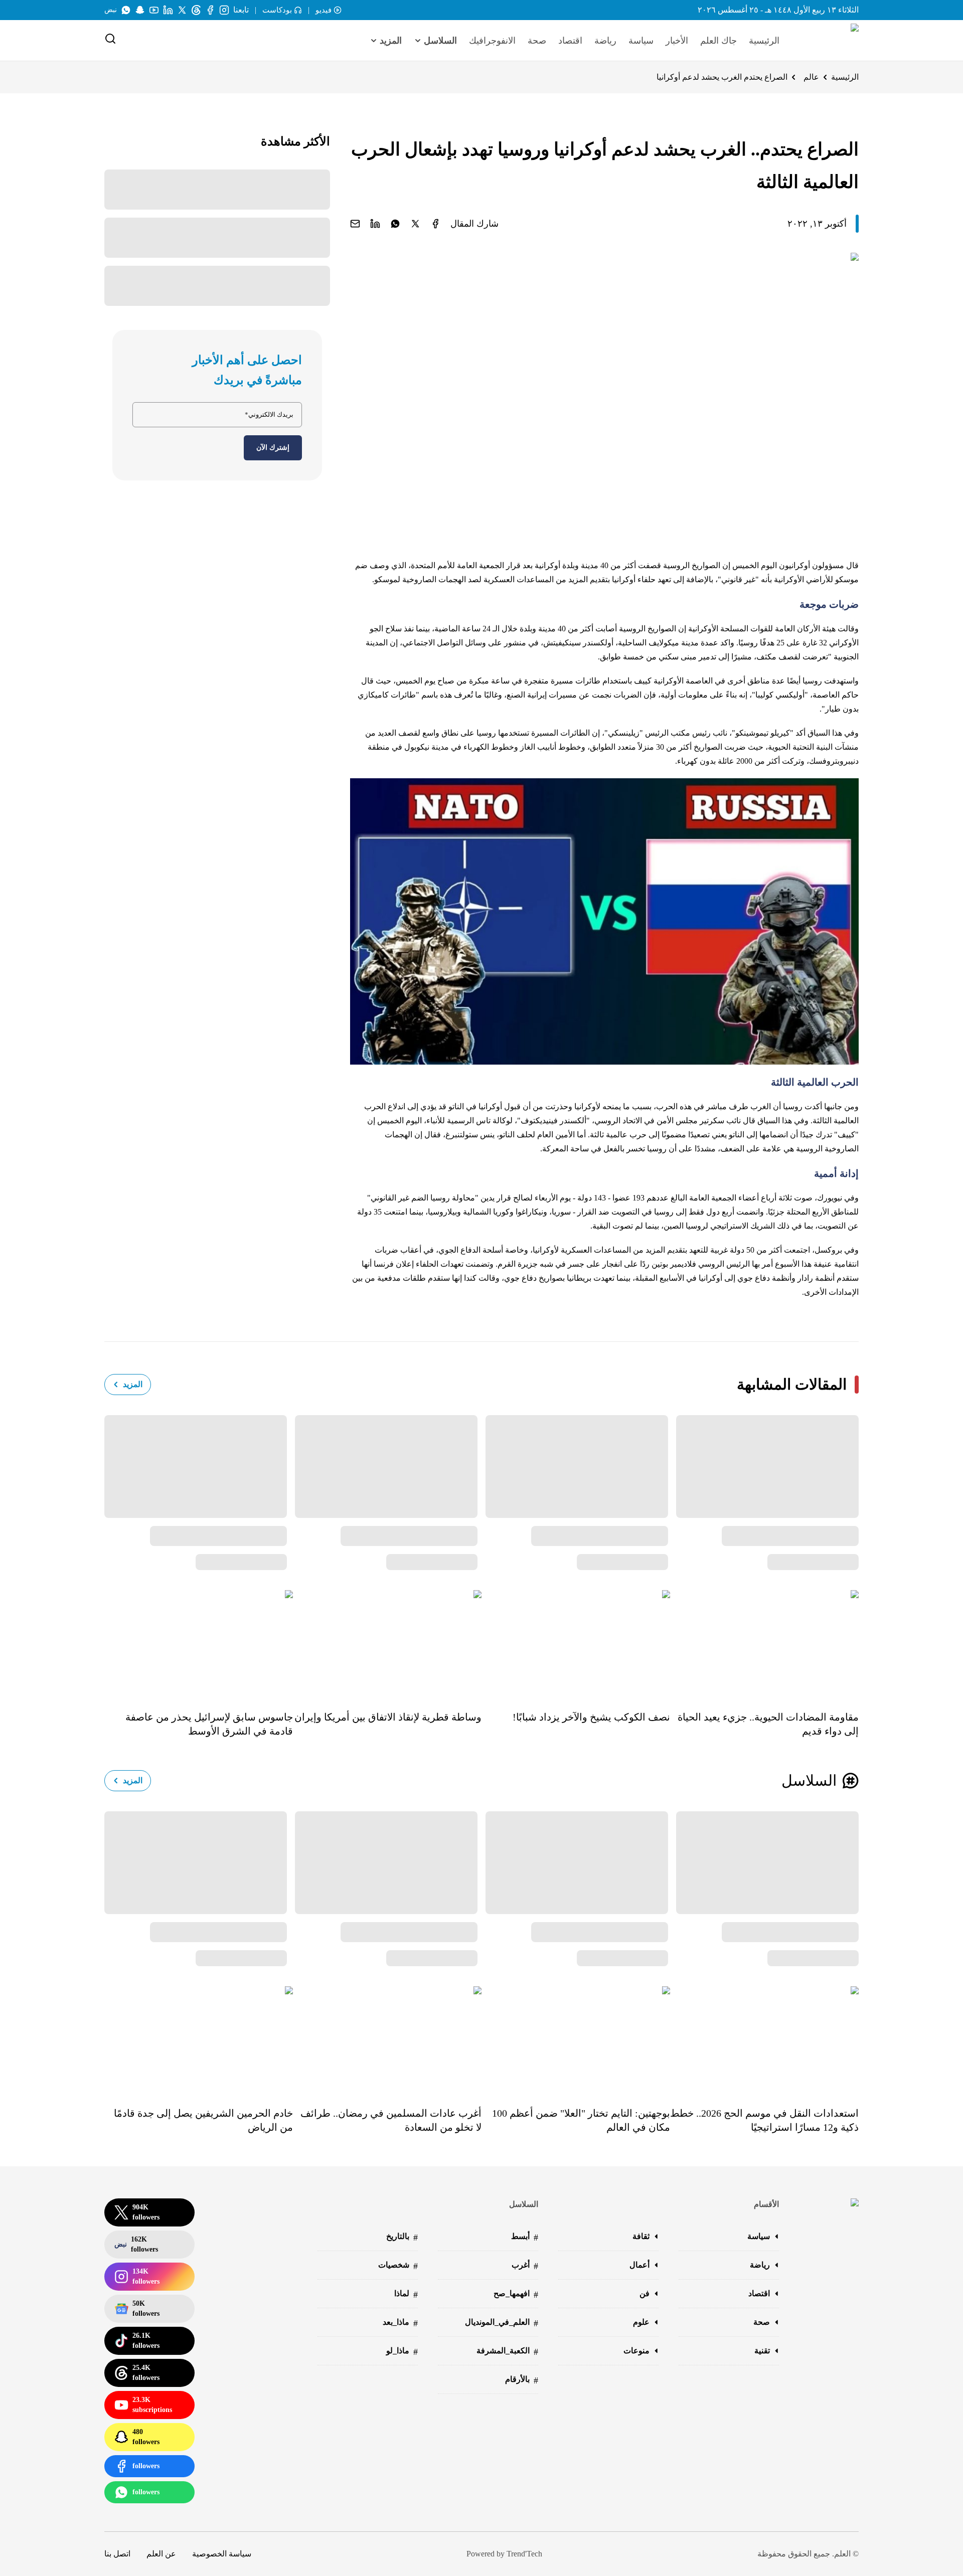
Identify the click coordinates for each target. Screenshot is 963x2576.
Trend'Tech (524, 2554)
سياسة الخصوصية (222, 2554)
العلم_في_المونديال (502, 2323)
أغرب (525, 2266)
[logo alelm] (829, 41)
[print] (435, 224)
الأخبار (677, 41)
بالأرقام (522, 2380)
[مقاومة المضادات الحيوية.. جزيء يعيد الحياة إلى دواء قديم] (764, 1643)
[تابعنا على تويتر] (182, 10)
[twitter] (415, 224)
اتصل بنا (117, 2554)
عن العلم (161, 2554)
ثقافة (641, 2236)
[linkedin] (375, 224)
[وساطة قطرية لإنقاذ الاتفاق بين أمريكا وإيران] (387, 1643)
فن (645, 2293)
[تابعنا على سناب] (140, 10)
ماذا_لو (402, 2352)
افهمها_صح (516, 2294)
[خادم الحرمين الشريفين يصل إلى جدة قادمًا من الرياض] (199, 2039)
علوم (641, 2322)
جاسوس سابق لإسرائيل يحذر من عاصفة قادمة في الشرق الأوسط (209, 1724)
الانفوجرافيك (492, 41)
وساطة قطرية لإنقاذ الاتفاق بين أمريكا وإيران (388, 1717)
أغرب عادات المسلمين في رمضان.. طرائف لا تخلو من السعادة (391, 2120)
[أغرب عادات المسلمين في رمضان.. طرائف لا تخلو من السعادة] (387, 2039)
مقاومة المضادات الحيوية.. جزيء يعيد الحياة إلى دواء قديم (768, 1724)
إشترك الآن (273, 448)
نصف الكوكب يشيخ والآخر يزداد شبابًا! (591, 1717)
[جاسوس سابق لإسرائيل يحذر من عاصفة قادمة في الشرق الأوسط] (199, 1643)
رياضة (605, 41)
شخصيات (398, 2266)
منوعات (636, 2351)
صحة (537, 41)
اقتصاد (570, 41)
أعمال (639, 2265)
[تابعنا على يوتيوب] (154, 10)
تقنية (762, 2351)
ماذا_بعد (400, 2323)
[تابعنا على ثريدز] (196, 10)
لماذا (406, 2294)
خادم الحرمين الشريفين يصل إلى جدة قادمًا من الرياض (203, 2120)
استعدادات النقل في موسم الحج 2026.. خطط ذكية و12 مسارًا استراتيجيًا (764, 2120)
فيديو (324, 10)
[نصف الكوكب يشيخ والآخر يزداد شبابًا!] (576, 1643)
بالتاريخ (402, 2237)
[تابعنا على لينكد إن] (168, 10)
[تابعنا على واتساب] (126, 10)
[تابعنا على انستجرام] (224, 10)
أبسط (525, 2237)
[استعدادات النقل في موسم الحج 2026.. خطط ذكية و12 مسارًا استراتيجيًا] (764, 2039)
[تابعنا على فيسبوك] (210, 10)
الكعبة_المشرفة (507, 2352)
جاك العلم (718, 41)
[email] (355, 224)
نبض (111, 10)
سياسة (641, 41)
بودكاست (277, 10)
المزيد (133, 1384)
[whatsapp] (395, 224)
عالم (811, 77)
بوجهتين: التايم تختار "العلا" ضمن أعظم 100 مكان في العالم (581, 2120)
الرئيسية (764, 41)
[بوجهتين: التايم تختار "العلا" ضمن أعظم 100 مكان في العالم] (576, 2039)
